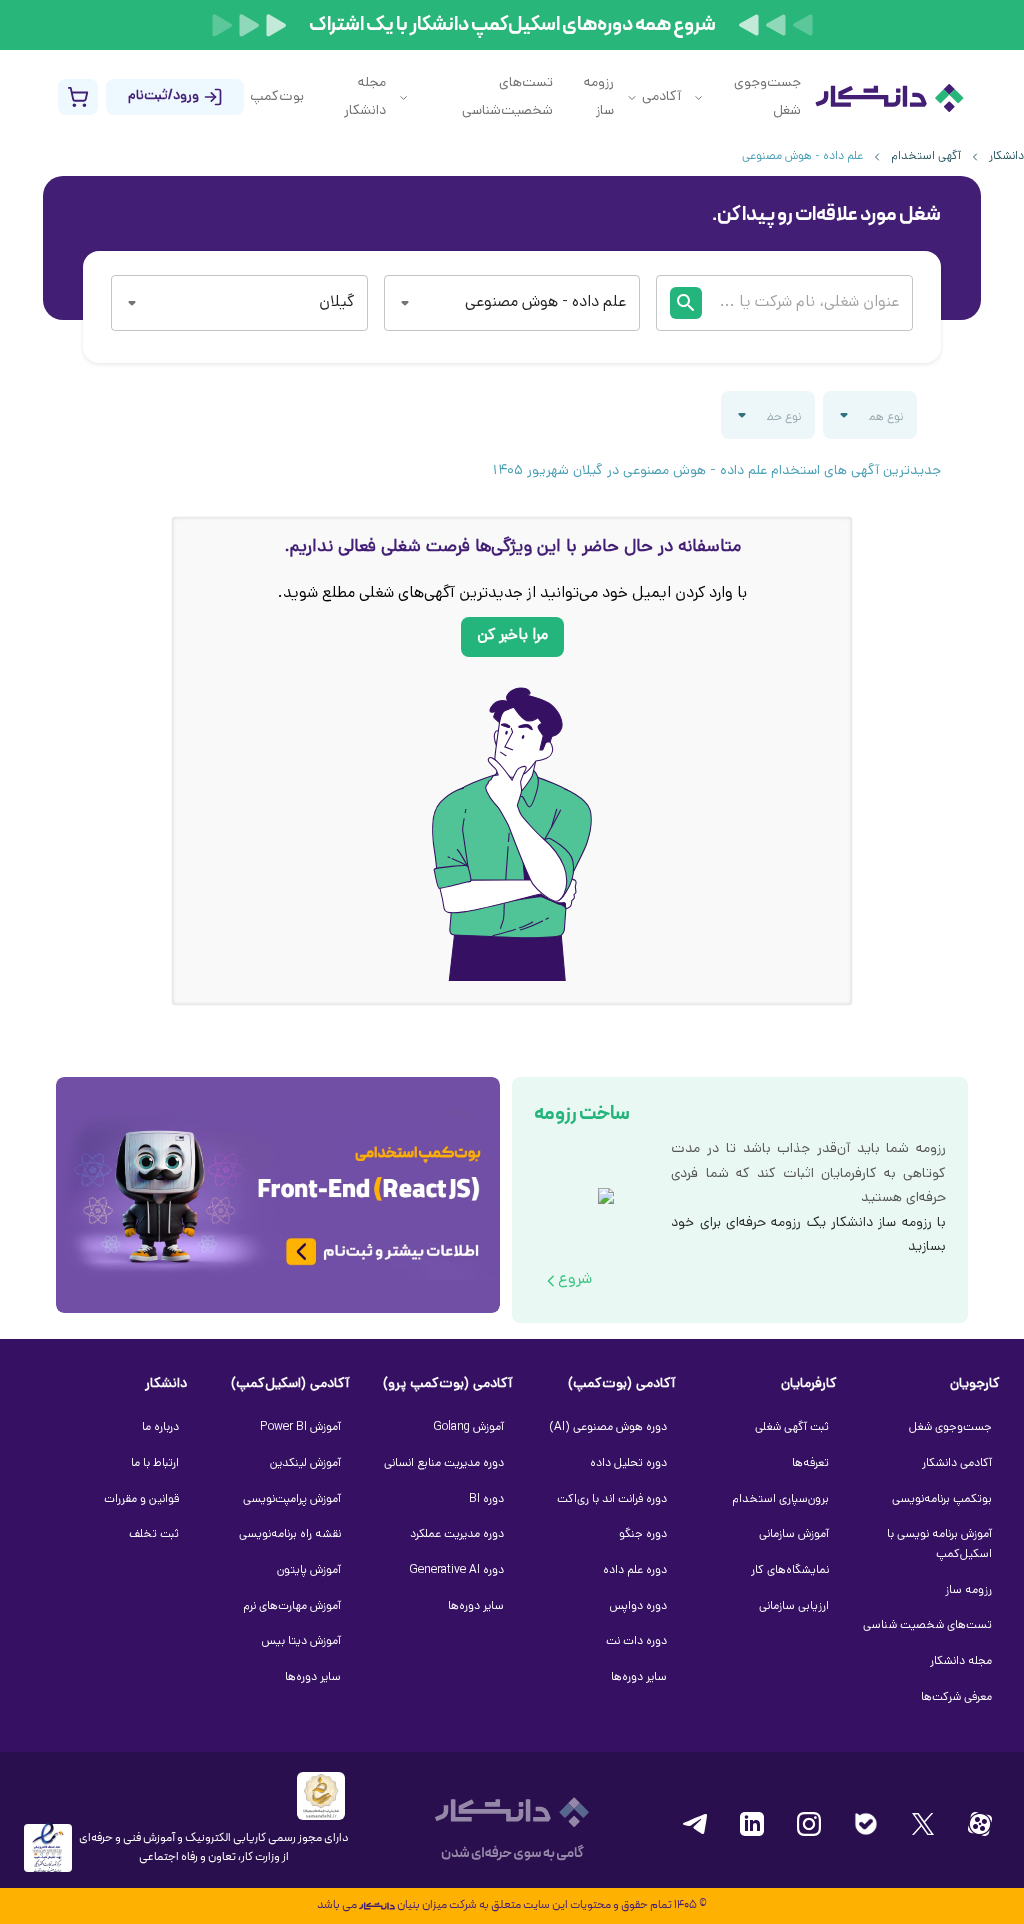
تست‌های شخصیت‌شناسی (507, 97)
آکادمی (661, 97)
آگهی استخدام (926, 157)
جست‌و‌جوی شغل (767, 97)
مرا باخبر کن (512, 636)
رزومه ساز (599, 97)
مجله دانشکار (365, 97)
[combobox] (540, 303)
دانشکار (1006, 157)
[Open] (405, 303)
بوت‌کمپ (277, 97)
